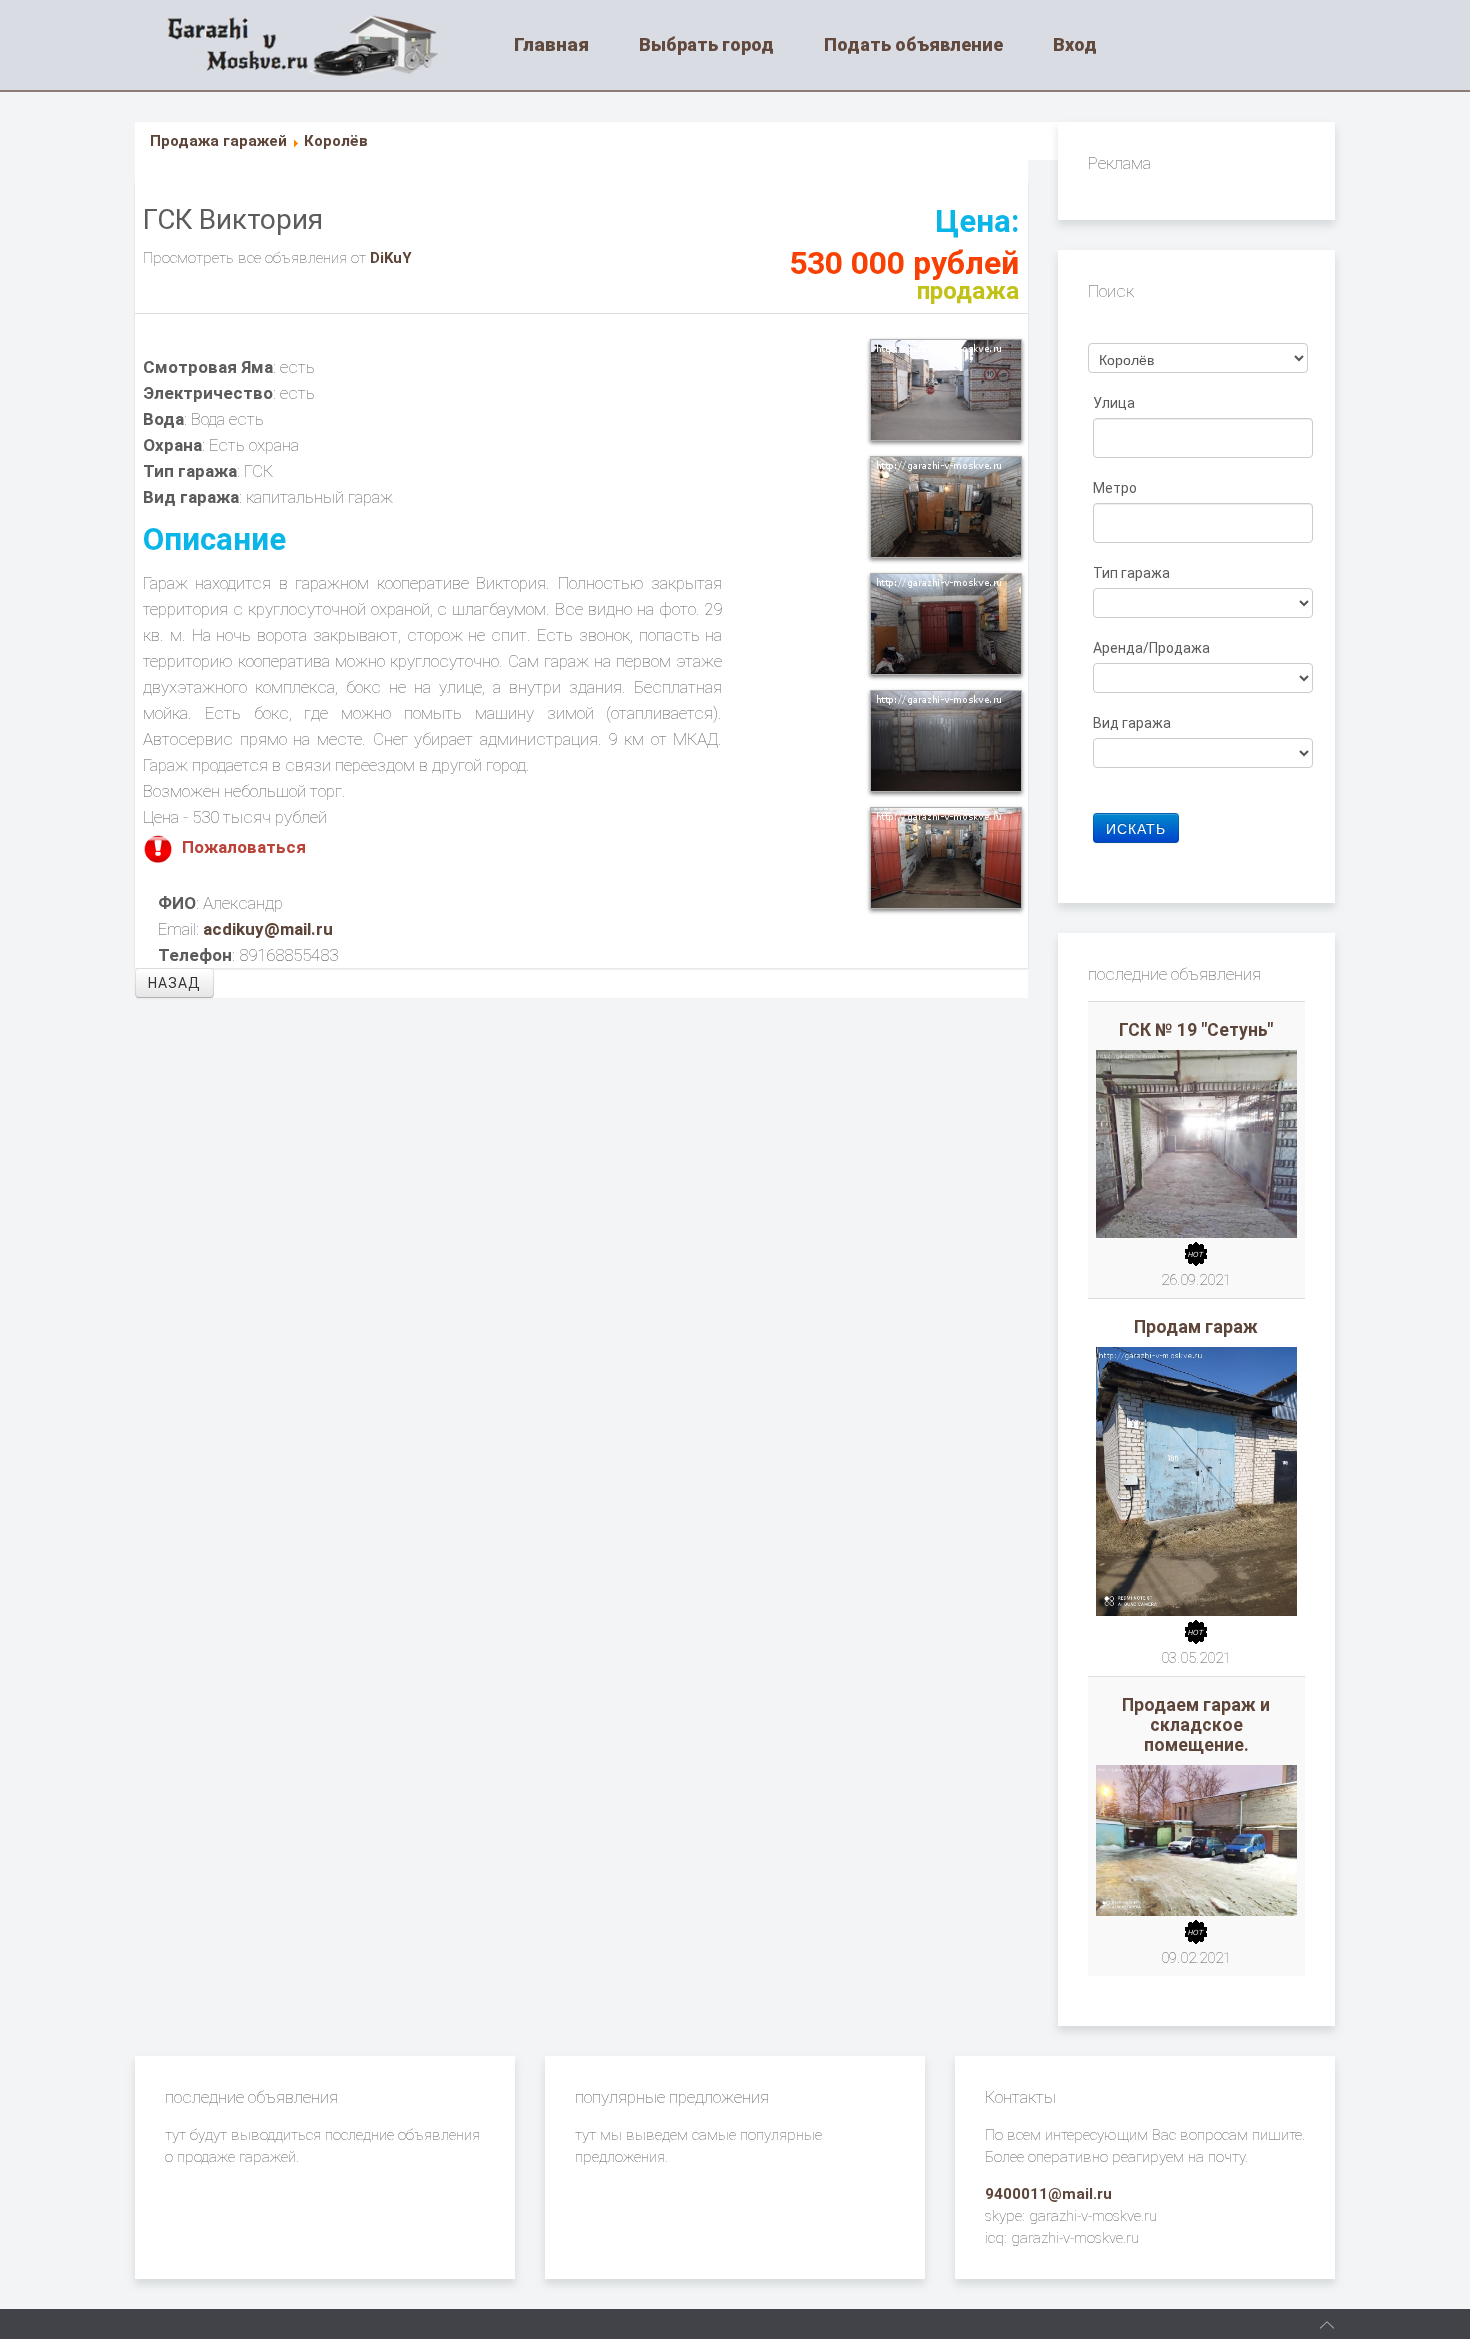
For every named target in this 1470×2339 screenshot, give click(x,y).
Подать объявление (913, 44)
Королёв (336, 141)
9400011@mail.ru (1048, 2194)
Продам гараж (1196, 1327)
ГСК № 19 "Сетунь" (1196, 1030)
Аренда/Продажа (1153, 648)
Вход (1075, 44)
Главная (551, 44)
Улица (1115, 403)
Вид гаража (1133, 723)
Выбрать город (706, 44)
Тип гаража (1133, 573)
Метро (1116, 488)
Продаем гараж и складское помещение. (1196, 1725)
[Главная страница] (327, 45)
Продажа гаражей (218, 141)
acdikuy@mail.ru (268, 929)
